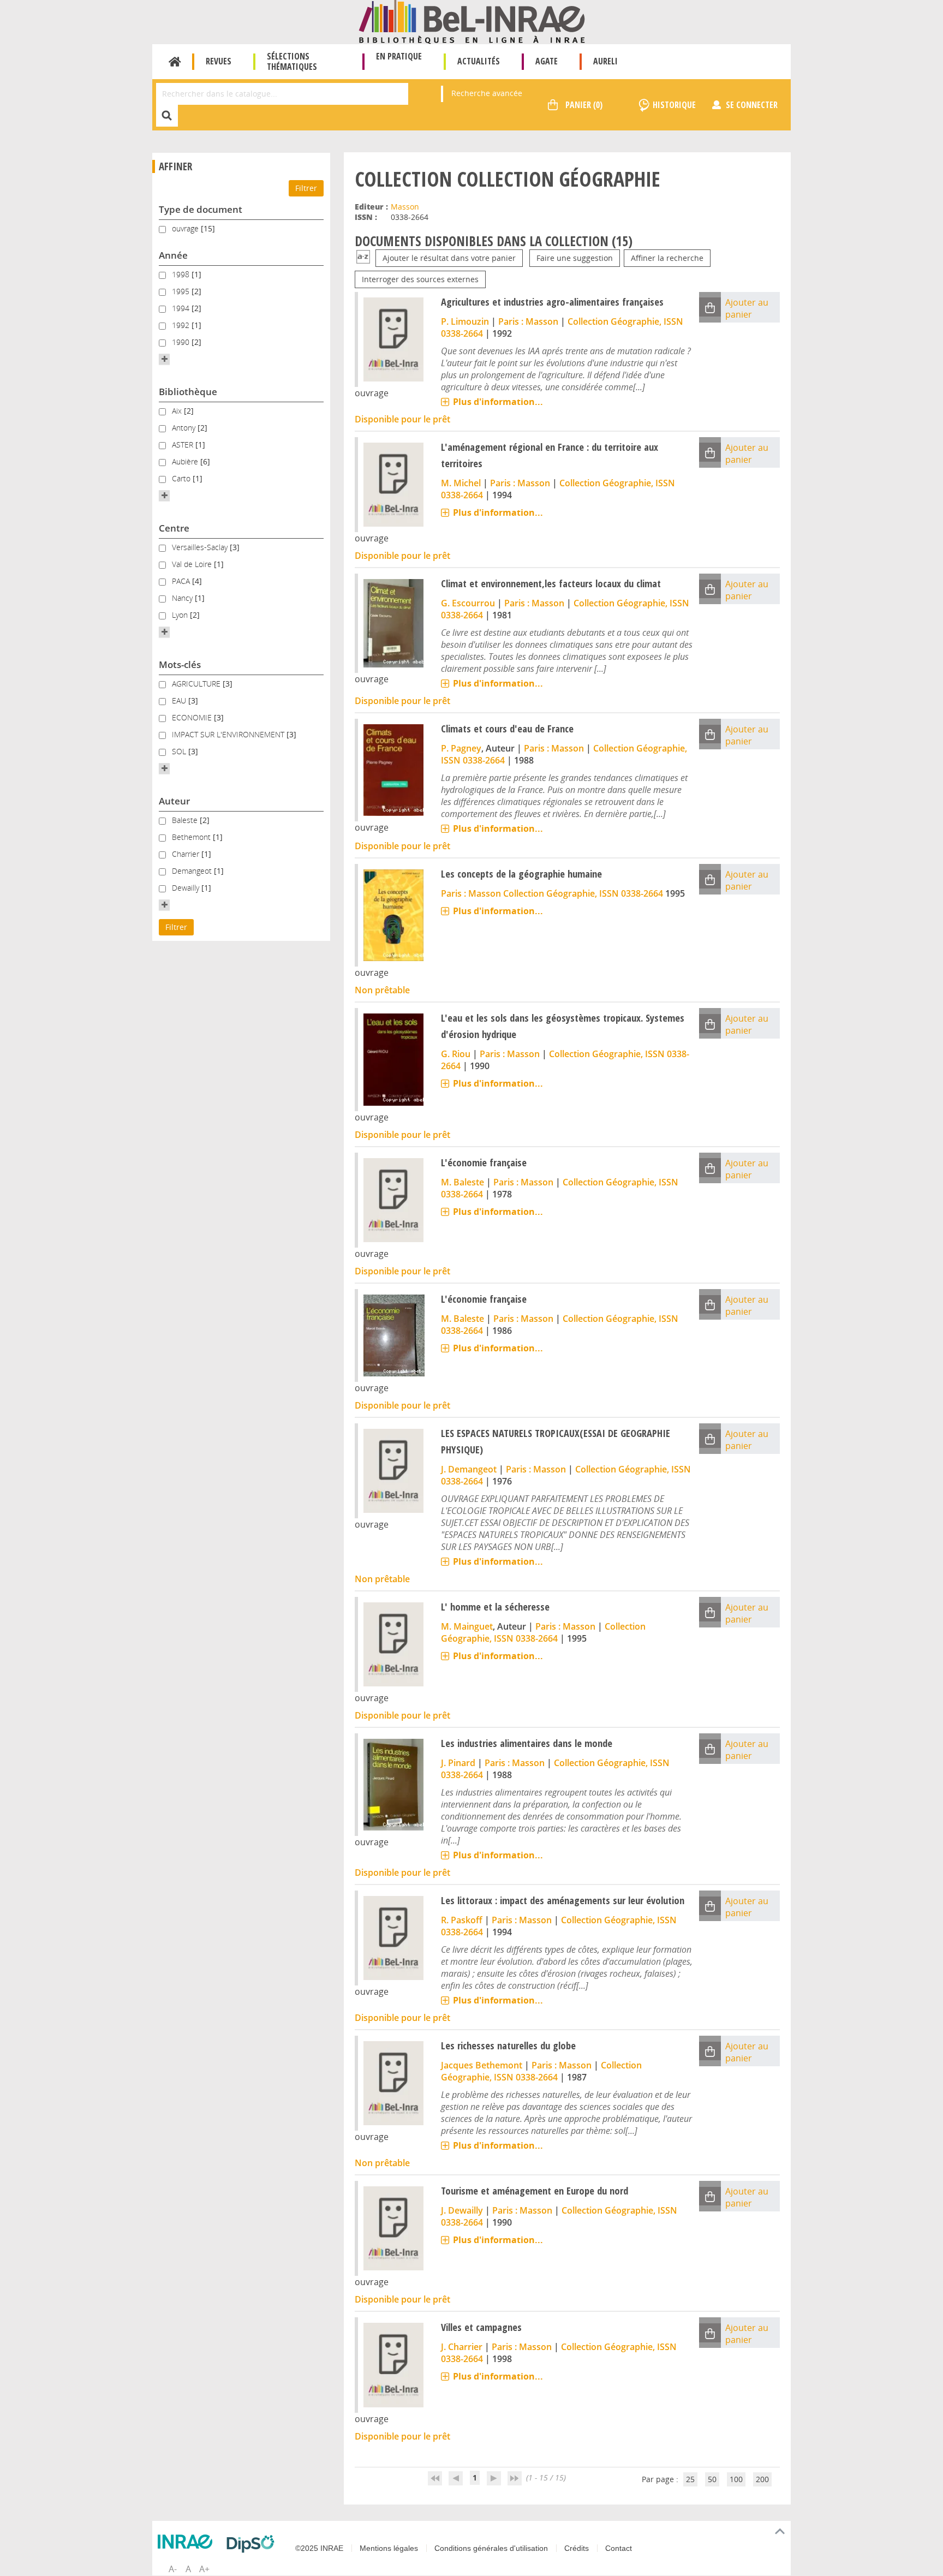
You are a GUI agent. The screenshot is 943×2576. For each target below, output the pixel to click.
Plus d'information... (498, 402)
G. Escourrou (468, 603)
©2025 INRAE (319, 2548)
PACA (182, 581)
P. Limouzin (465, 321)
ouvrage (186, 228)
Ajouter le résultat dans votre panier (449, 258)
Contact (619, 2548)
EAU (180, 700)
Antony (185, 428)
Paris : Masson (528, 321)
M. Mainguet (467, 1626)
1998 (182, 274)
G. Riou (456, 1054)
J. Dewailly (462, 2210)
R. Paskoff (462, 1920)
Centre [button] (174, 528)
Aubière (186, 461)
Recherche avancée (487, 93)
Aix (178, 411)
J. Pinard (458, 1763)
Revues (219, 61)
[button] (164, 359)
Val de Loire (193, 564)
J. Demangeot (469, 1469)
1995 (182, 291)
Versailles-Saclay (201, 547)
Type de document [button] (201, 209)
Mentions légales (389, 2548)
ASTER (184, 445)
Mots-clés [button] (180, 664)
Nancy (183, 598)
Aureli (605, 61)
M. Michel (461, 483)
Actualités (479, 61)
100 (736, 2479)
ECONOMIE (193, 717)
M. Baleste (462, 1182)
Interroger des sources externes (420, 279)
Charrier (187, 854)
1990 (182, 342)
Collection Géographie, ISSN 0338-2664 (583, 893)
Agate (547, 61)
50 (712, 2479)
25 (690, 2479)
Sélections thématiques (292, 61)
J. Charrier (462, 2347)
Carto (182, 478)
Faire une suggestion (575, 258)
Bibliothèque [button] (188, 392)
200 (762, 2479)
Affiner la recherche (667, 258)
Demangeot (193, 871)
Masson (405, 207)
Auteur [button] (174, 801)
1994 (182, 308)
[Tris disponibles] (363, 258)
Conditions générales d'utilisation (491, 2548)
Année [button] (173, 255)
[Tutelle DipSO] (253, 2544)
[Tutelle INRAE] (188, 2542)
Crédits (577, 2548)
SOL (180, 751)
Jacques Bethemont (482, 2065)
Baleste (186, 820)
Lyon (181, 615)
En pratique (399, 56)
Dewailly (187, 888)
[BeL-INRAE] (472, 21)
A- (173, 2569)
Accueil (175, 62)
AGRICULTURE (197, 684)
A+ (204, 2569)
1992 (182, 325)
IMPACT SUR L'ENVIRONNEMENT (229, 734)
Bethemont (192, 837)
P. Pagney (461, 748)
